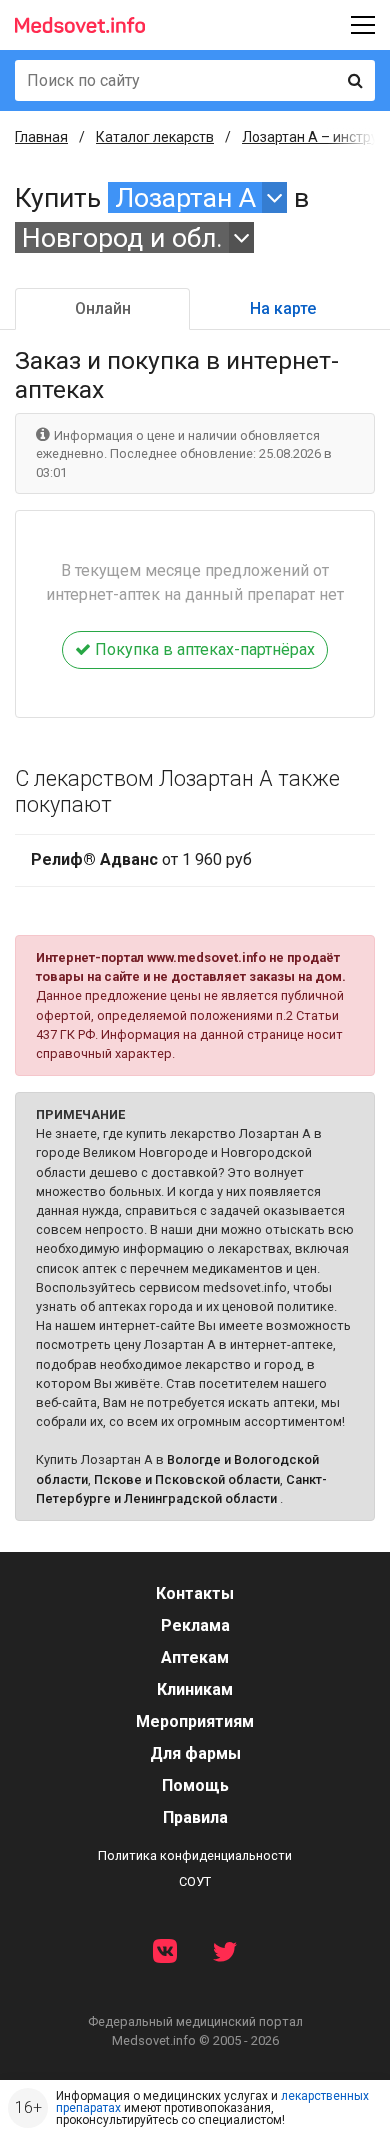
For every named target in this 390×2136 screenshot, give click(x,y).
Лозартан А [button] (185, 197)
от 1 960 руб (141, 859)
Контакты (195, 1593)
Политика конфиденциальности (195, 1855)
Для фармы (195, 1753)
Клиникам (195, 1689)
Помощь (195, 1785)
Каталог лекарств (155, 137)
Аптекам (195, 1657)
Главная (41, 137)
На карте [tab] (283, 308)
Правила (195, 1817)
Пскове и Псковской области (187, 1479)
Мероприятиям (195, 1721)
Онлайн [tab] (103, 308)
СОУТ (195, 1881)
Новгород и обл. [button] (122, 237)
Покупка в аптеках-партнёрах (203, 649)
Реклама (195, 1625)
